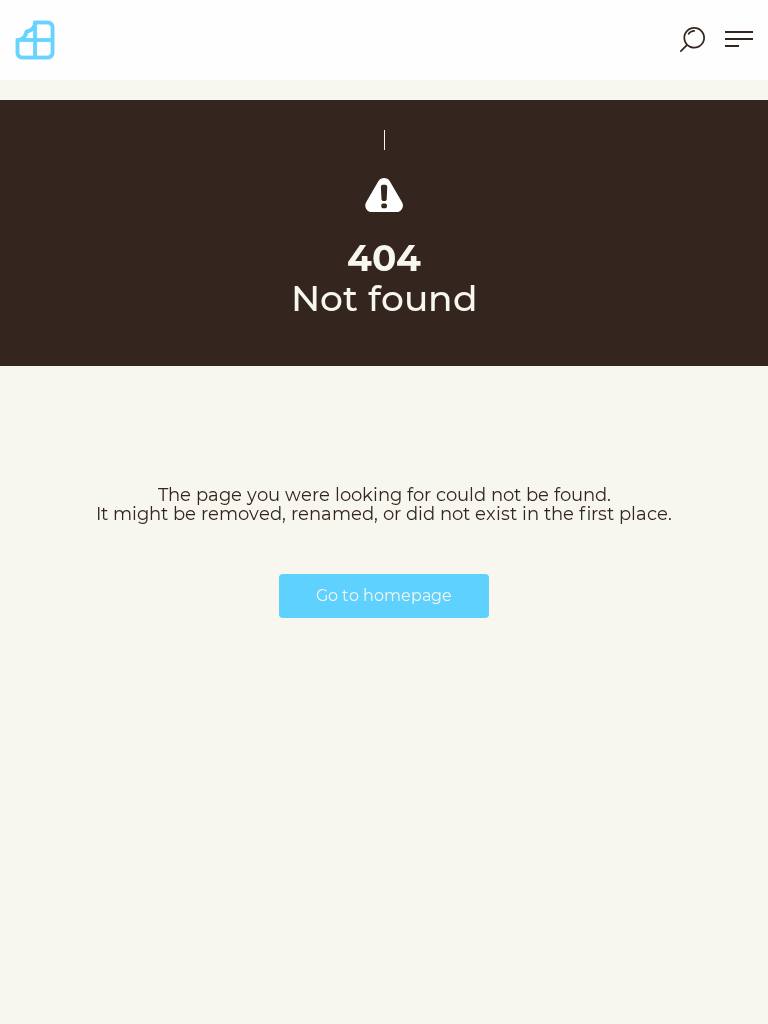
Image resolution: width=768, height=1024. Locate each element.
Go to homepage (384, 595)
